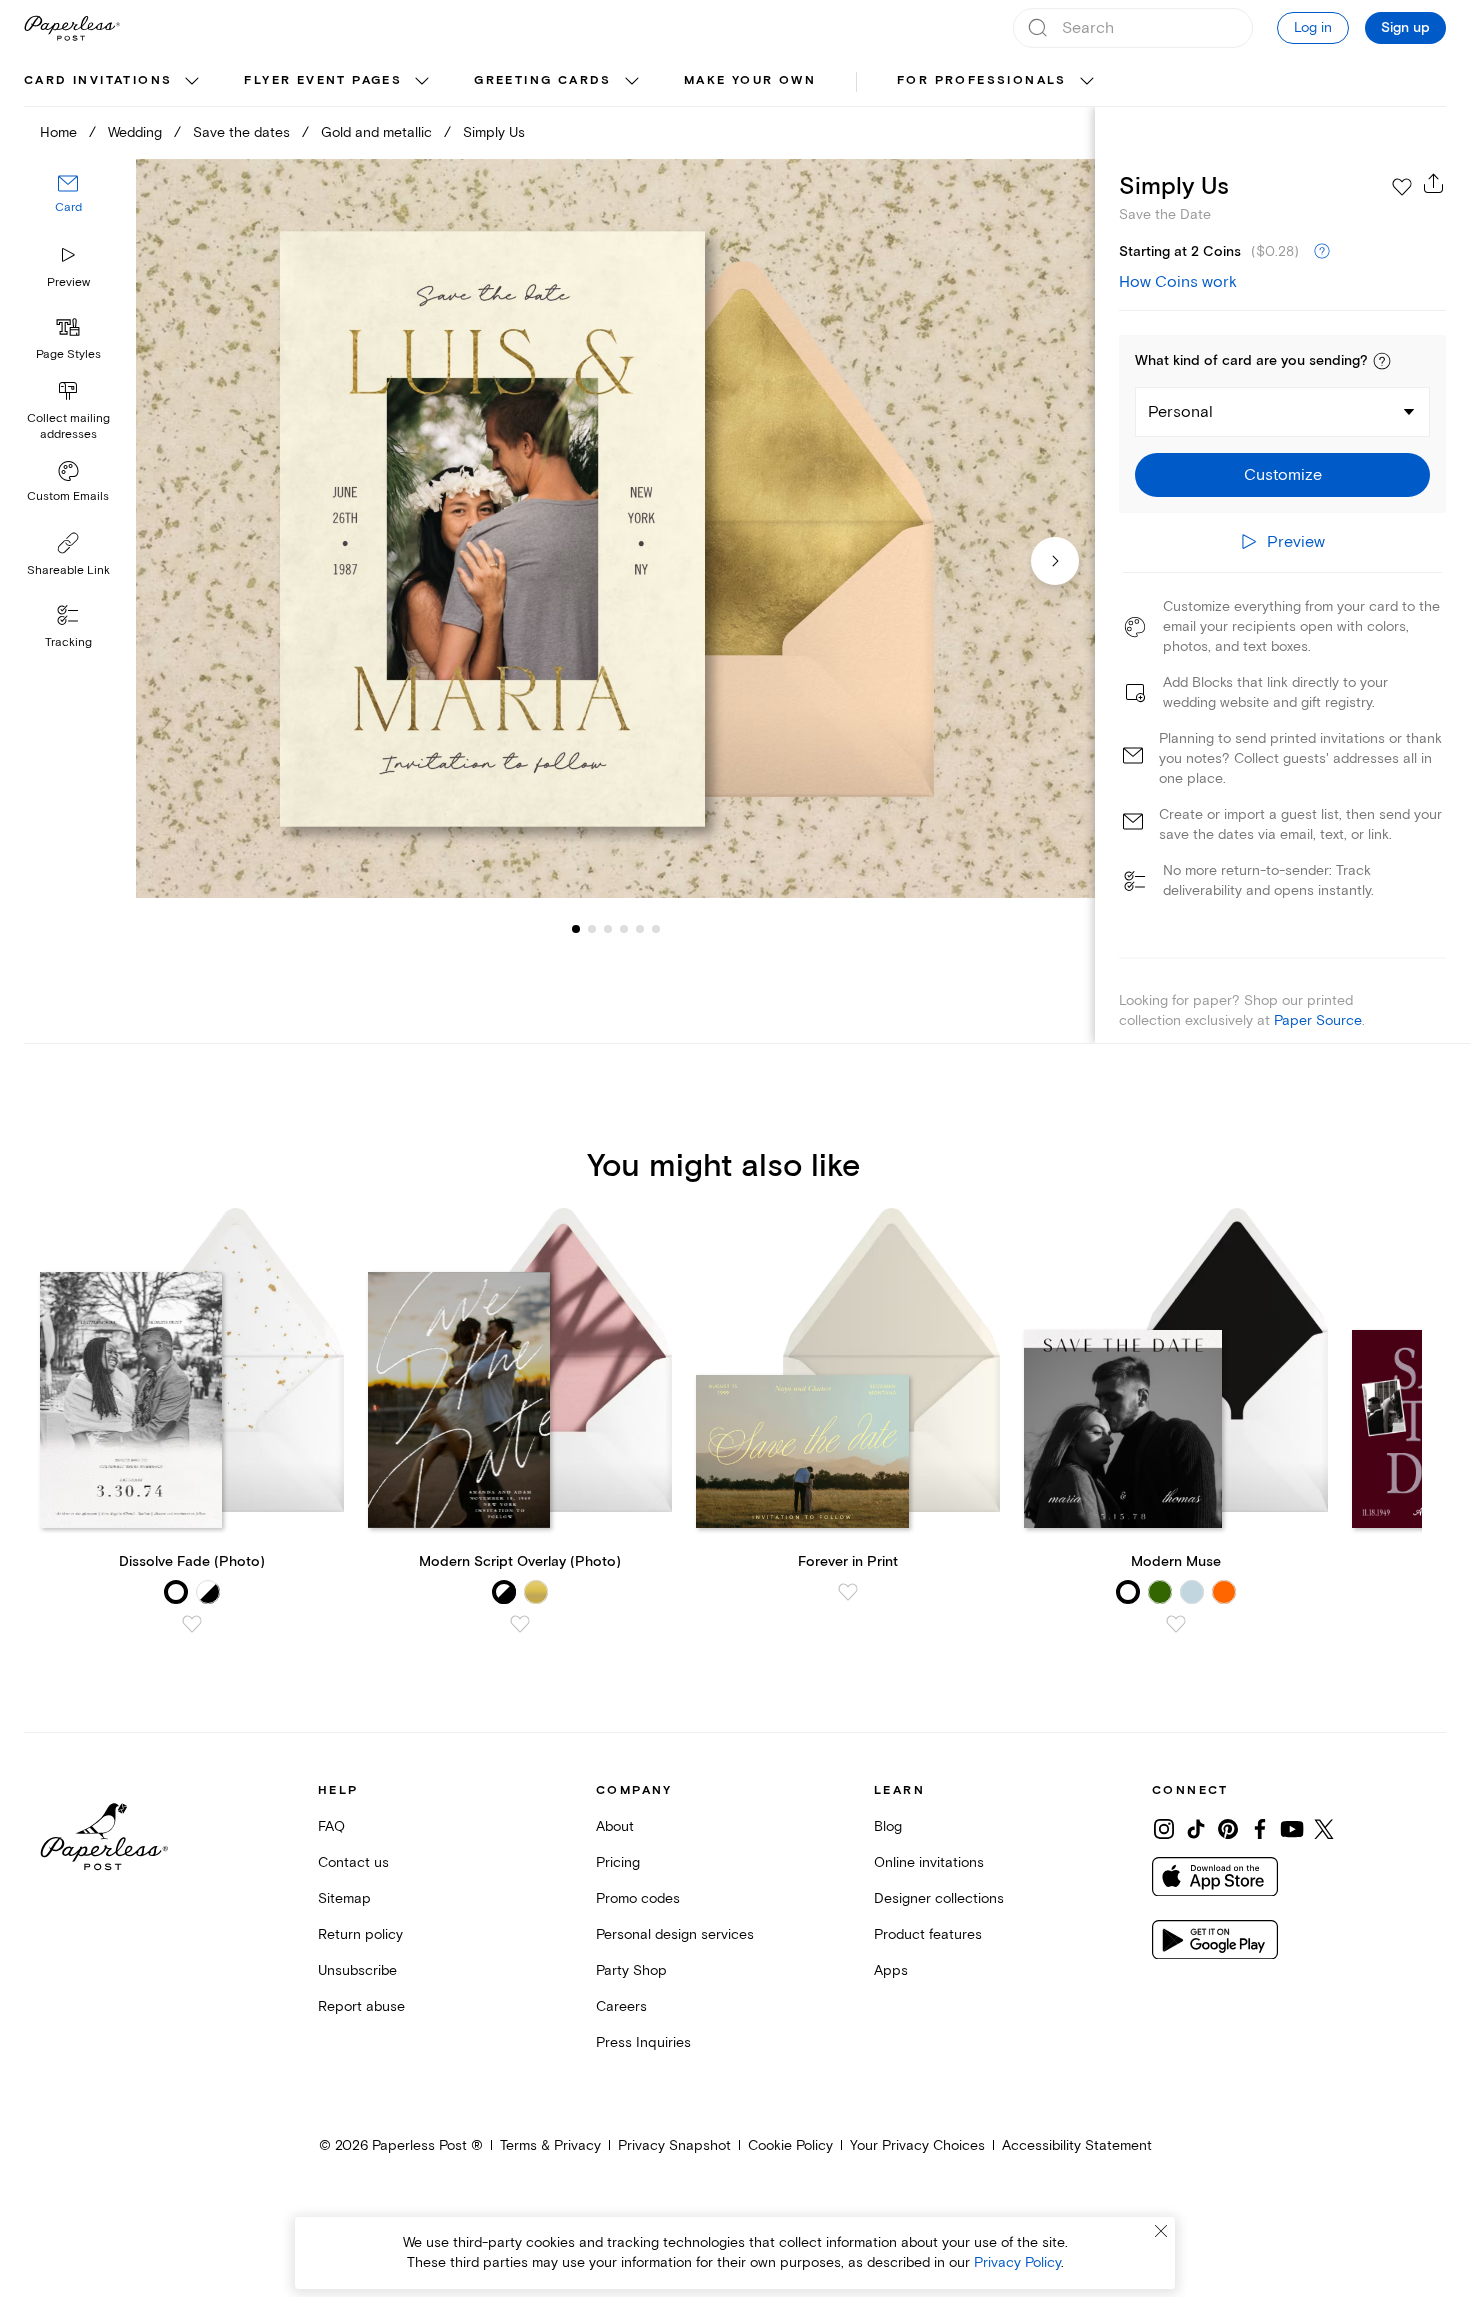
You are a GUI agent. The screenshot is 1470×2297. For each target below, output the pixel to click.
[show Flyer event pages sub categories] (422, 82)
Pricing (618, 1862)
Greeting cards (543, 80)
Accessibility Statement (1077, 2145)
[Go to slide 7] (656, 928)
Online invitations (929, 1862)
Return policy (360, 1934)
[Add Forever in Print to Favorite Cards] (848, 1592)
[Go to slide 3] (592, 928)
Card (68, 207)
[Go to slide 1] (576, 928)
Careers (621, 2006)
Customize (1283, 475)
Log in (1313, 27)
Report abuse (361, 2006)
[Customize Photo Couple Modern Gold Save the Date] (615, 529)
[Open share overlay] (1434, 183)
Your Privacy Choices (917, 2145)
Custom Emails (68, 496)
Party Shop (631, 1970)
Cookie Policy (790, 2145)
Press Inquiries (643, 2042)
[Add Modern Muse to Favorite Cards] (1176, 1624)
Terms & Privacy (550, 2145)
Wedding (135, 132)
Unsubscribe (357, 1970)
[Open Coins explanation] (1322, 252)
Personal (1180, 412)
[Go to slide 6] (640, 928)
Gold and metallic (376, 132)
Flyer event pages (323, 80)
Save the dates (241, 132)
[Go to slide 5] (624, 928)
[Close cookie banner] (1161, 2231)
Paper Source (1318, 1020)
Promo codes (638, 1898)
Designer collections (939, 1898)
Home (58, 132)
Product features (928, 1934)
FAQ (331, 1826)
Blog (888, 1826)
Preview (68, 282)
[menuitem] (114, 82)
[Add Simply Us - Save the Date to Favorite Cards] (1402, 187)
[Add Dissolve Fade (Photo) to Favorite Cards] (192, 1624)
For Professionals (982, 80)
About (615, 1826)
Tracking (68, 642)
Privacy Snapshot (674, 2145)
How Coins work (1178, 282)
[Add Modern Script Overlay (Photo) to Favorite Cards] (520, 1624)
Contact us (353, 1862)
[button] (1382, 361)
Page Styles (68, 354)
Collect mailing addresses (68, 426)
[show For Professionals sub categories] (1087, 82)
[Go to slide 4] (608, 928)
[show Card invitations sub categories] (192, 82)
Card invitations (98, 80)
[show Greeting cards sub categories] (632, 82)
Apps (891, 1970)
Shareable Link (68, 570)
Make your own (750, 80)
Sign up (1405, 28)
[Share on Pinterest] (1228, 1829)
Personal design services (675, 1934)
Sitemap (344, 1898)
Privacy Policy (1017, 2262)
